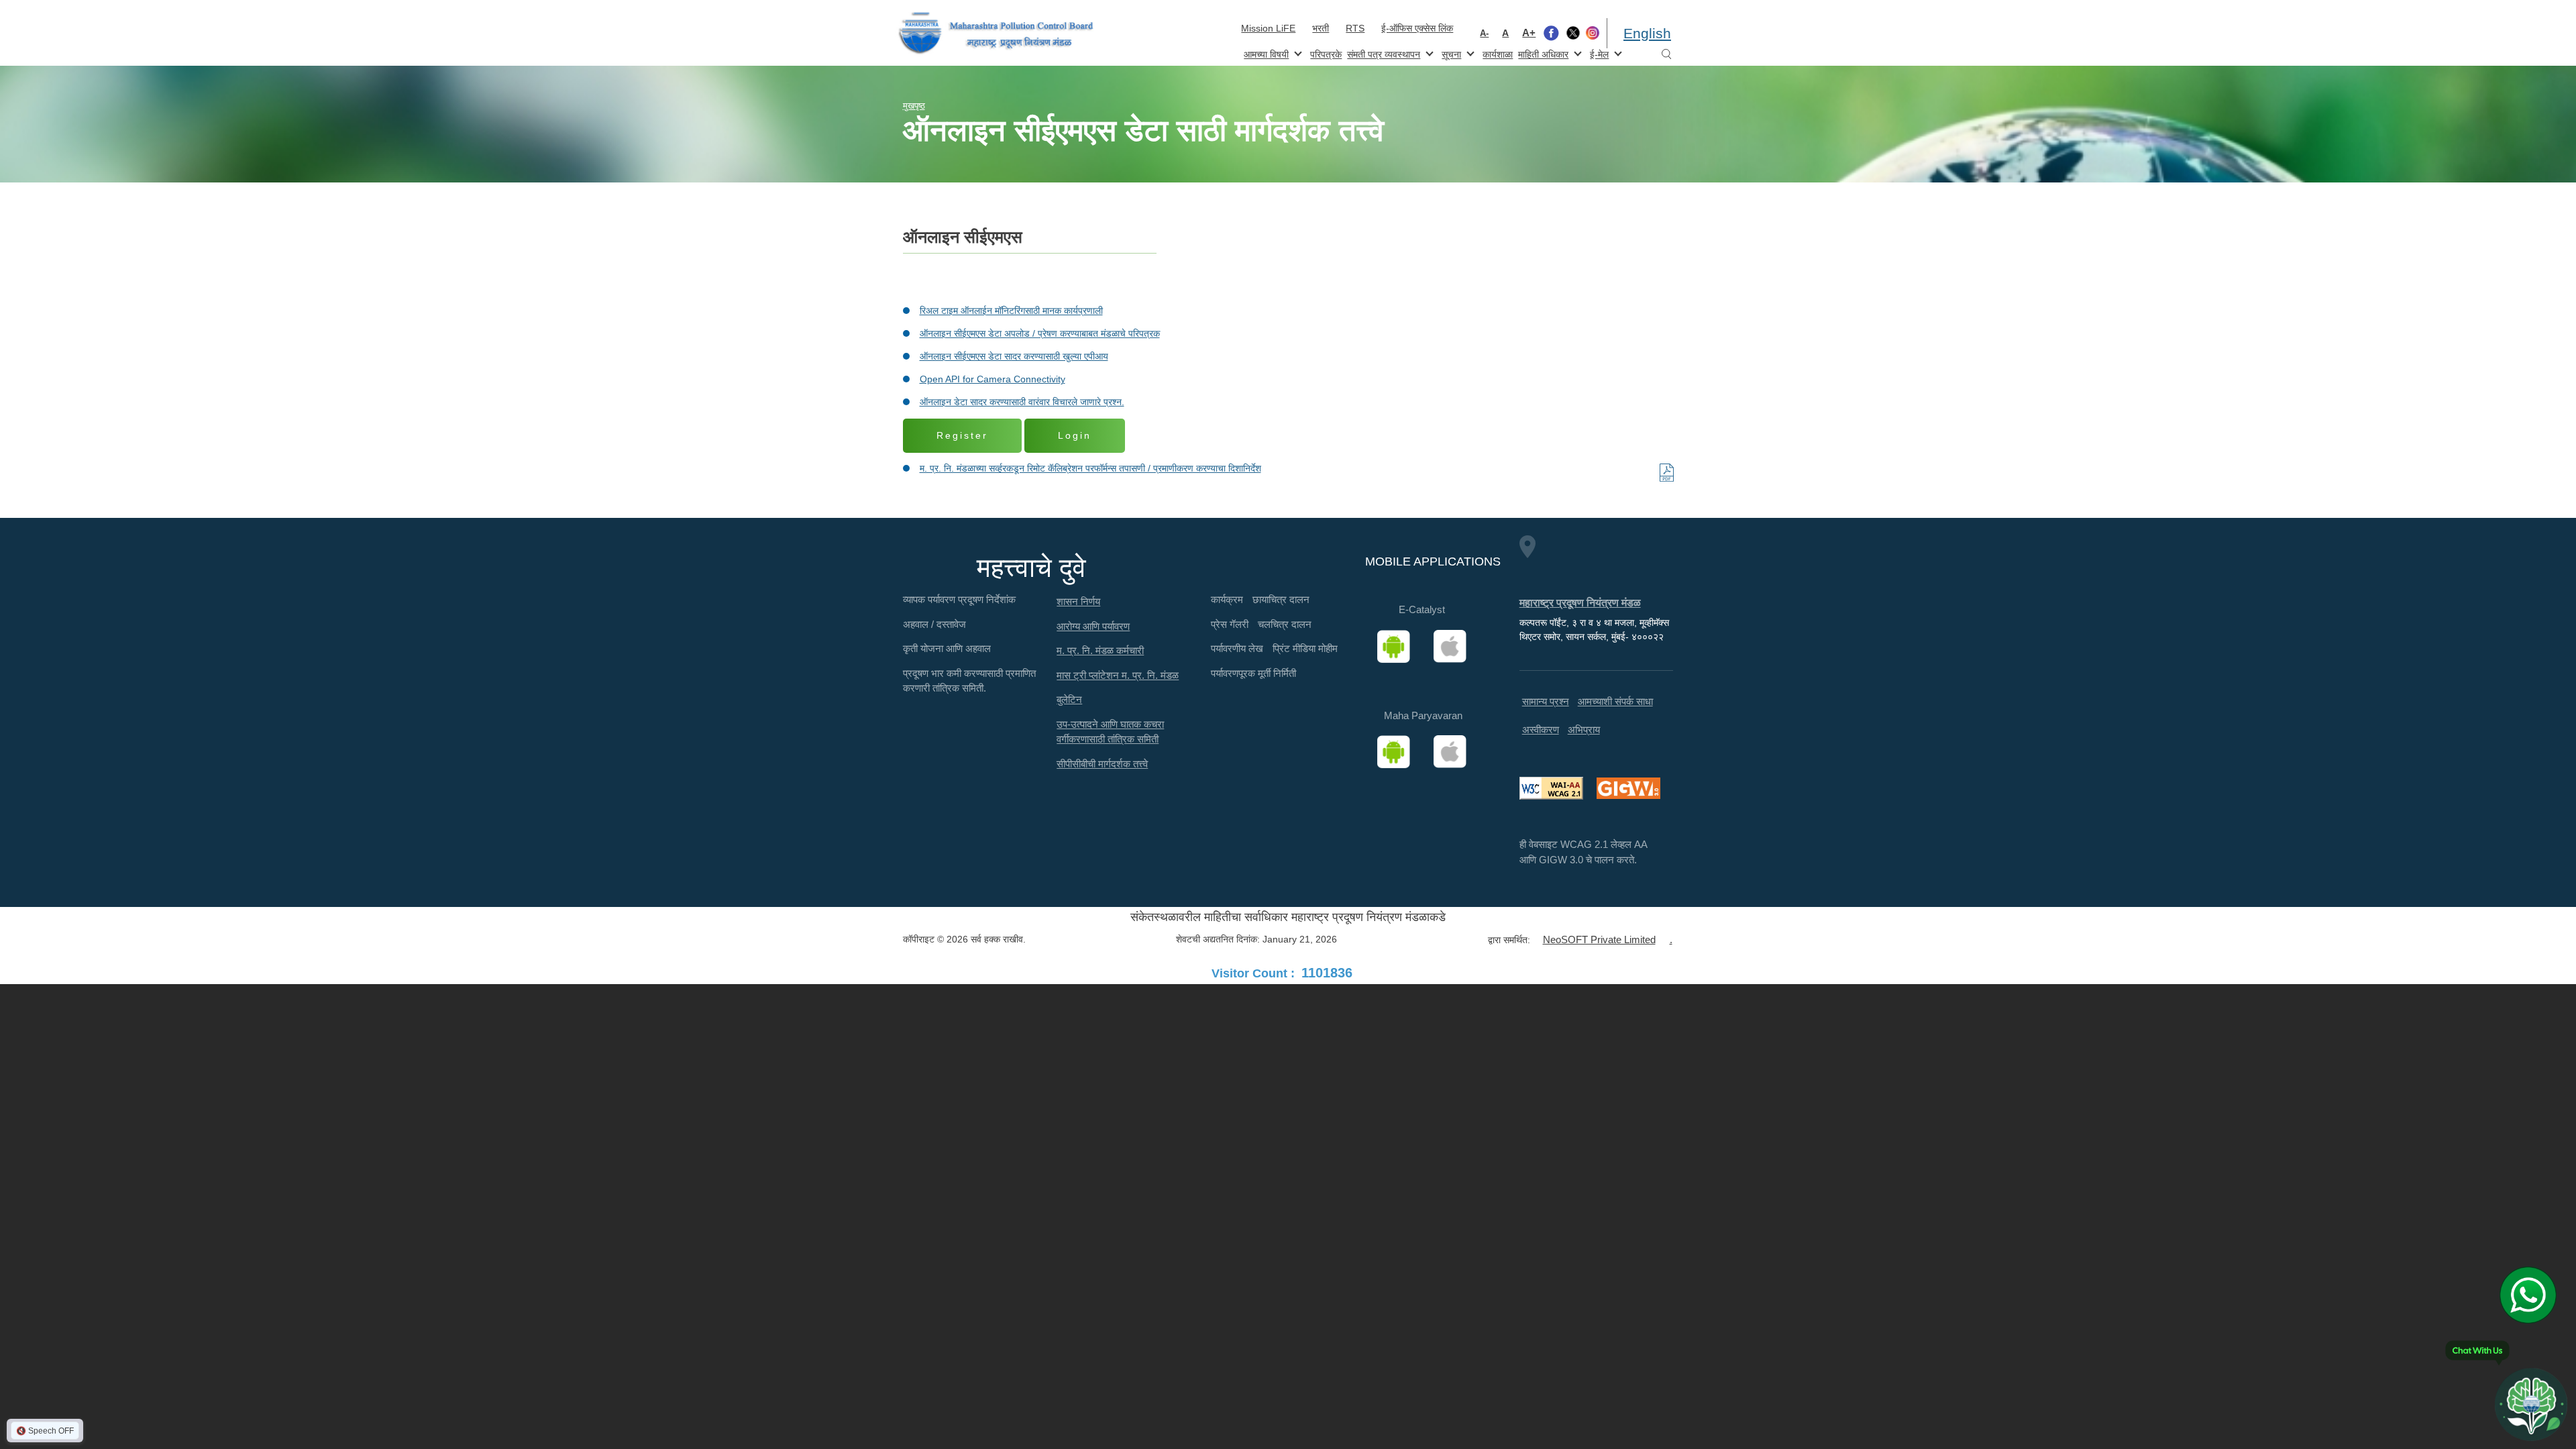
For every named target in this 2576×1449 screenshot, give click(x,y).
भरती (1321, 28)
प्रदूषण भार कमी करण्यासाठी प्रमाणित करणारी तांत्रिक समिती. (969, 681)
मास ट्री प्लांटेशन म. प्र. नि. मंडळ (1118, 675)
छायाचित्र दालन (1281, 599)
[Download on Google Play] (1398, 647)
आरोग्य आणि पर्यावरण (1093, 626)
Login (1075, 435)
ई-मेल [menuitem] (1598, 53)
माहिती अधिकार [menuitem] (1542, 53)
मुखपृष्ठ (914, 106)
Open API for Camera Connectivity (992, 379)
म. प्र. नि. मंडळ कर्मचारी (1100, 650)
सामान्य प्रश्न (1546, 701)
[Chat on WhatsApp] (2533, 1295)
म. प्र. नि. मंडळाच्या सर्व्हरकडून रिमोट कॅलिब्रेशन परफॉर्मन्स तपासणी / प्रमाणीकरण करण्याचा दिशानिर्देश (1090, 468)
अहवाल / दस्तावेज (934, 624)
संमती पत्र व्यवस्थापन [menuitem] (1382, 53)
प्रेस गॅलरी (1230, 624)
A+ (1529, 33)
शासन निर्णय (1078, 601)
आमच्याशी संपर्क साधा (1615, 701)
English (1647, 33)
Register (962, 435)
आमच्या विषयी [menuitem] (1265, 53)
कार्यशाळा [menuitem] (1498, 54)
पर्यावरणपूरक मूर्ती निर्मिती (1253, 673)
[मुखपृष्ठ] (996, 33)
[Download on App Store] (1454, 647)
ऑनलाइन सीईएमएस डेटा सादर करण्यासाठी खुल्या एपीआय (1014, 356)
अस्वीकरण (1541, 730)
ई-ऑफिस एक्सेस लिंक (1417, 28)
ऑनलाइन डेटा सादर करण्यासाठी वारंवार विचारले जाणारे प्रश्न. (1022, 402)
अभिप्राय (1584, 730)
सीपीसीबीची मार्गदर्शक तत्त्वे (1102, 764)
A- (1484, 33)
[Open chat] (2531, 1404)
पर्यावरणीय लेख (1237, 648)
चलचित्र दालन (1285, 624)
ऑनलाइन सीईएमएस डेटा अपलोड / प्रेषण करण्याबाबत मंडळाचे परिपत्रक (1040, 333)
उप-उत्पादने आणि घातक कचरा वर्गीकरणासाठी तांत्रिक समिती (1110, 732)
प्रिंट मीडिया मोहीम (1305, 648)
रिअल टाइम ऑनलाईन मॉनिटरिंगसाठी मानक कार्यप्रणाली (1011, 311)
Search (1666, 55)
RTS (1355, 28)
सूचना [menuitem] (1450, 53)
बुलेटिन (1069, 699)
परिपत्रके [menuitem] (1326, 54)
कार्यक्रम (1227, 599)
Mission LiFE (1268, 28)
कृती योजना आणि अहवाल (947, 648)
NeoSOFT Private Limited (1599, 940)
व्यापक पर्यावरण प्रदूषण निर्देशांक (959, 599)
